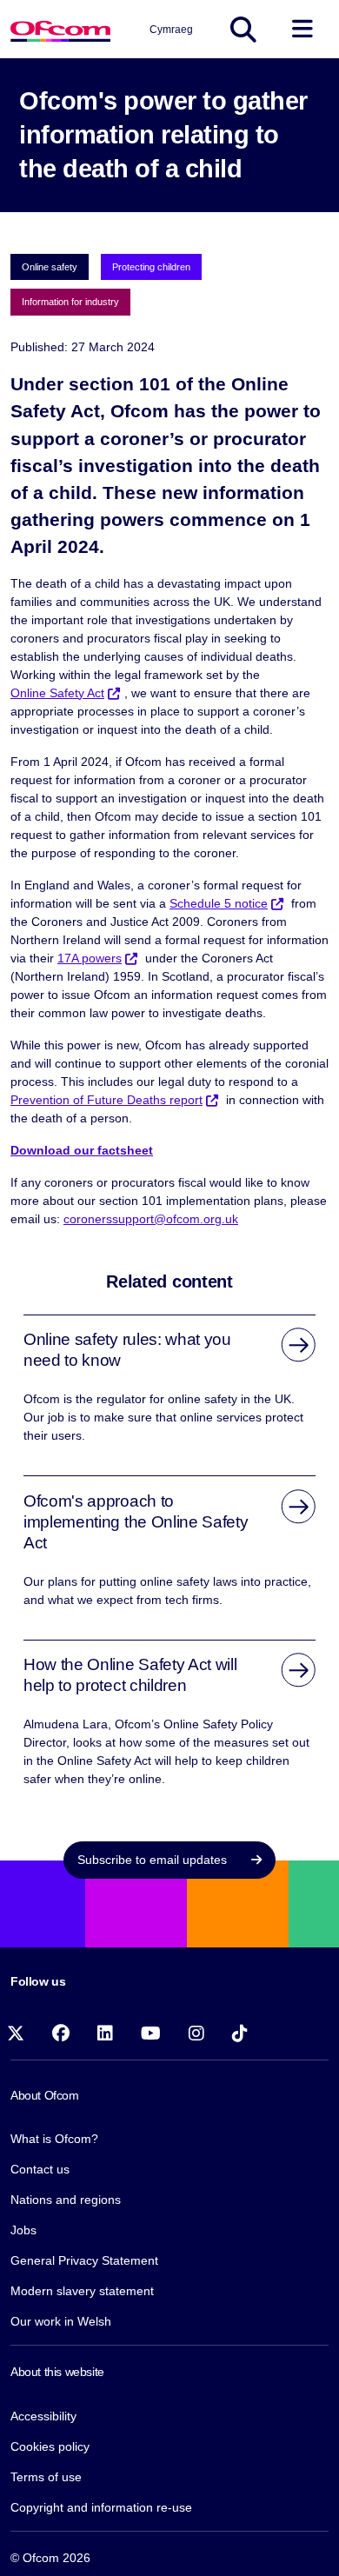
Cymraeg (171, 30)
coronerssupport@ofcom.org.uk (151, 1219)
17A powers (90, 958)
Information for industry (70, 302)
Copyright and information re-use (101, 2507)
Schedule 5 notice (219, 903)
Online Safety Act (57, 693)
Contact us (40, 2169)
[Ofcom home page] (60, 29)
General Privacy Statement (84, 2260)
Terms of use (46, 2477)
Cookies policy (50, 2446)
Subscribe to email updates (154, 1860)
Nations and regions (66, 2200)
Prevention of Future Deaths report (106, 1100)
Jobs (23, 2230)
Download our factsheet (82, 1150)
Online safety (50, 267)
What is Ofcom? (54, 2139)
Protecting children (151, 267)
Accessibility (43, 2416)
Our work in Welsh (61, 2321)
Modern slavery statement (82, 2291)
